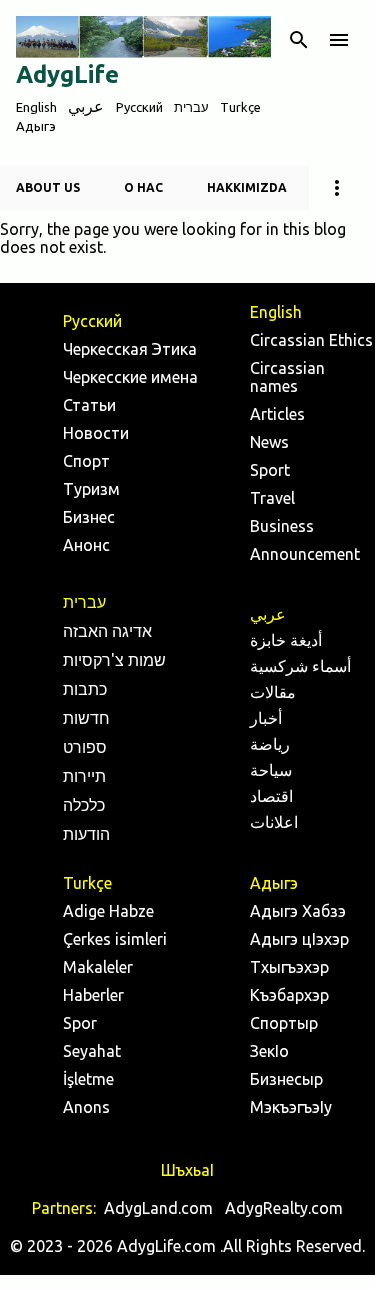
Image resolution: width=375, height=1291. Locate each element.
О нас (143, 187)
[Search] (299, 40)
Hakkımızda (247, 187)
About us (48, 187)
